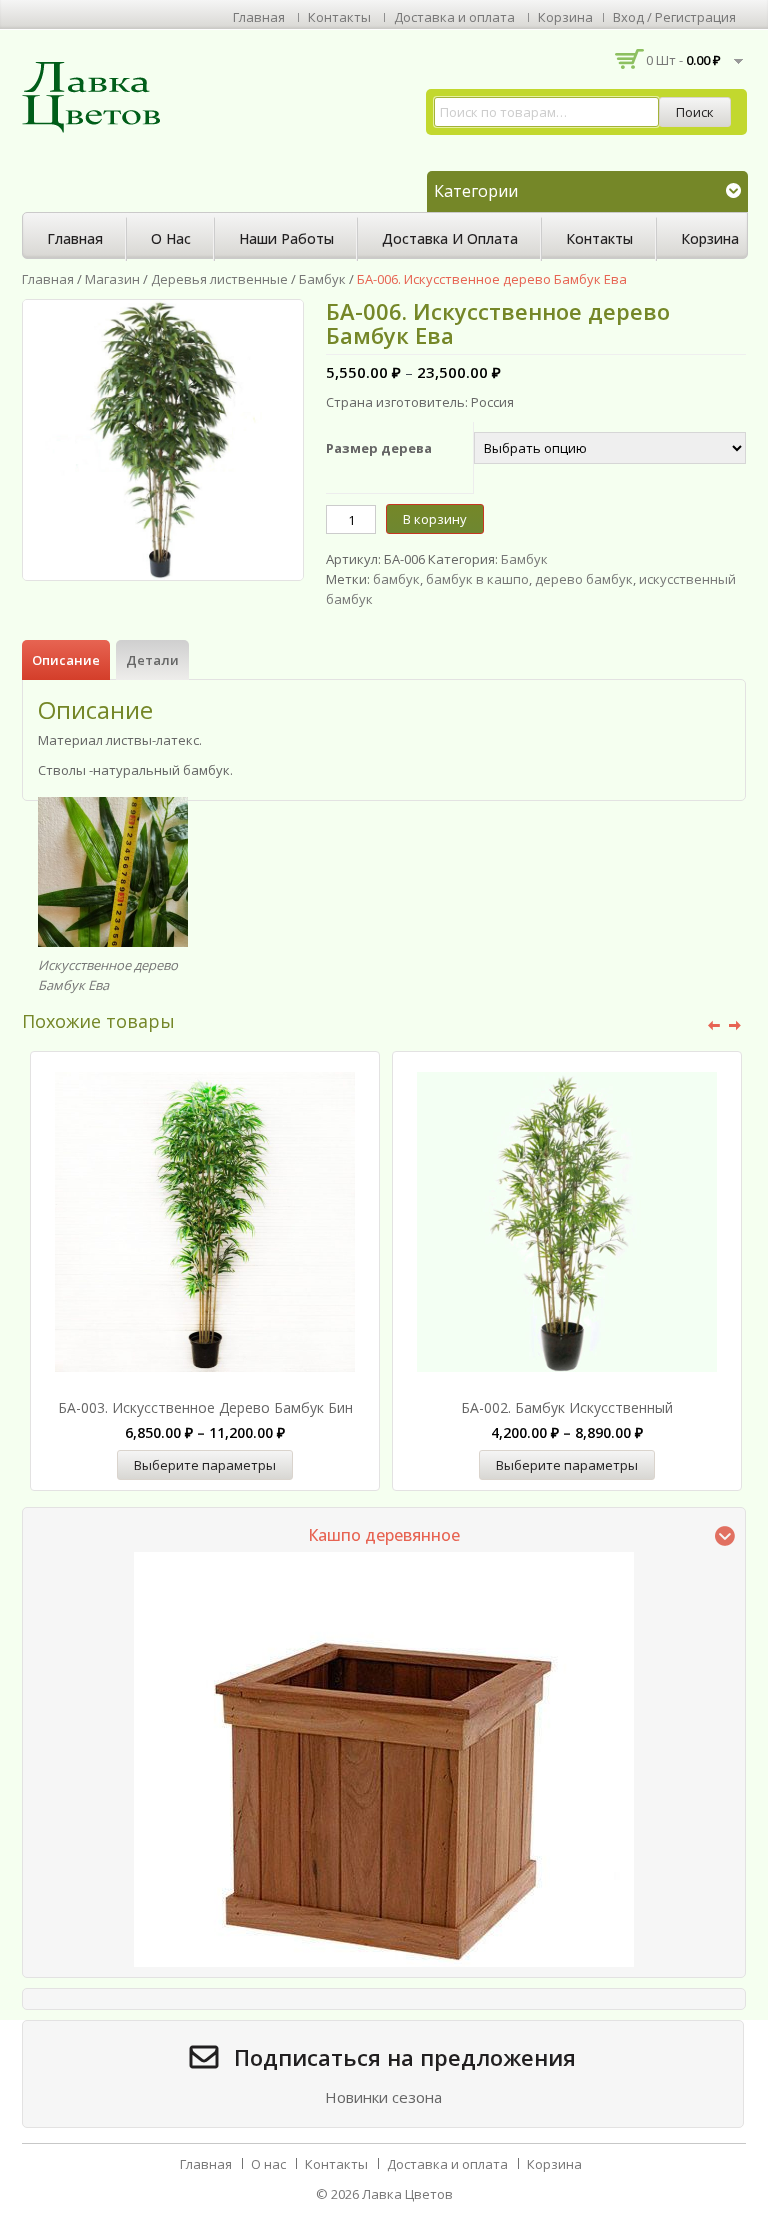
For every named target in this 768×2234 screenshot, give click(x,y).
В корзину (435, 519)
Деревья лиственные (219, 279)
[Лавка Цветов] (97, 96)
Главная (259, 17)
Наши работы (286, 238)
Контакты (339, 17)
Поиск (695, 112)
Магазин (112, 279)
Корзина (565, 17)
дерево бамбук (584, 579)
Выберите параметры (205, 1465)
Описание (66, 660)
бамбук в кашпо (477, 579)
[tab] (66, 660)
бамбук (396, 579)
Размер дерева (379, 448)
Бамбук (322, 279)
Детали (152, 660)
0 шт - (683, 60)
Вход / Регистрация (674, 17)
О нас (171, 238)
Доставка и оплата (454, 17)
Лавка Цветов (407, 2194)
